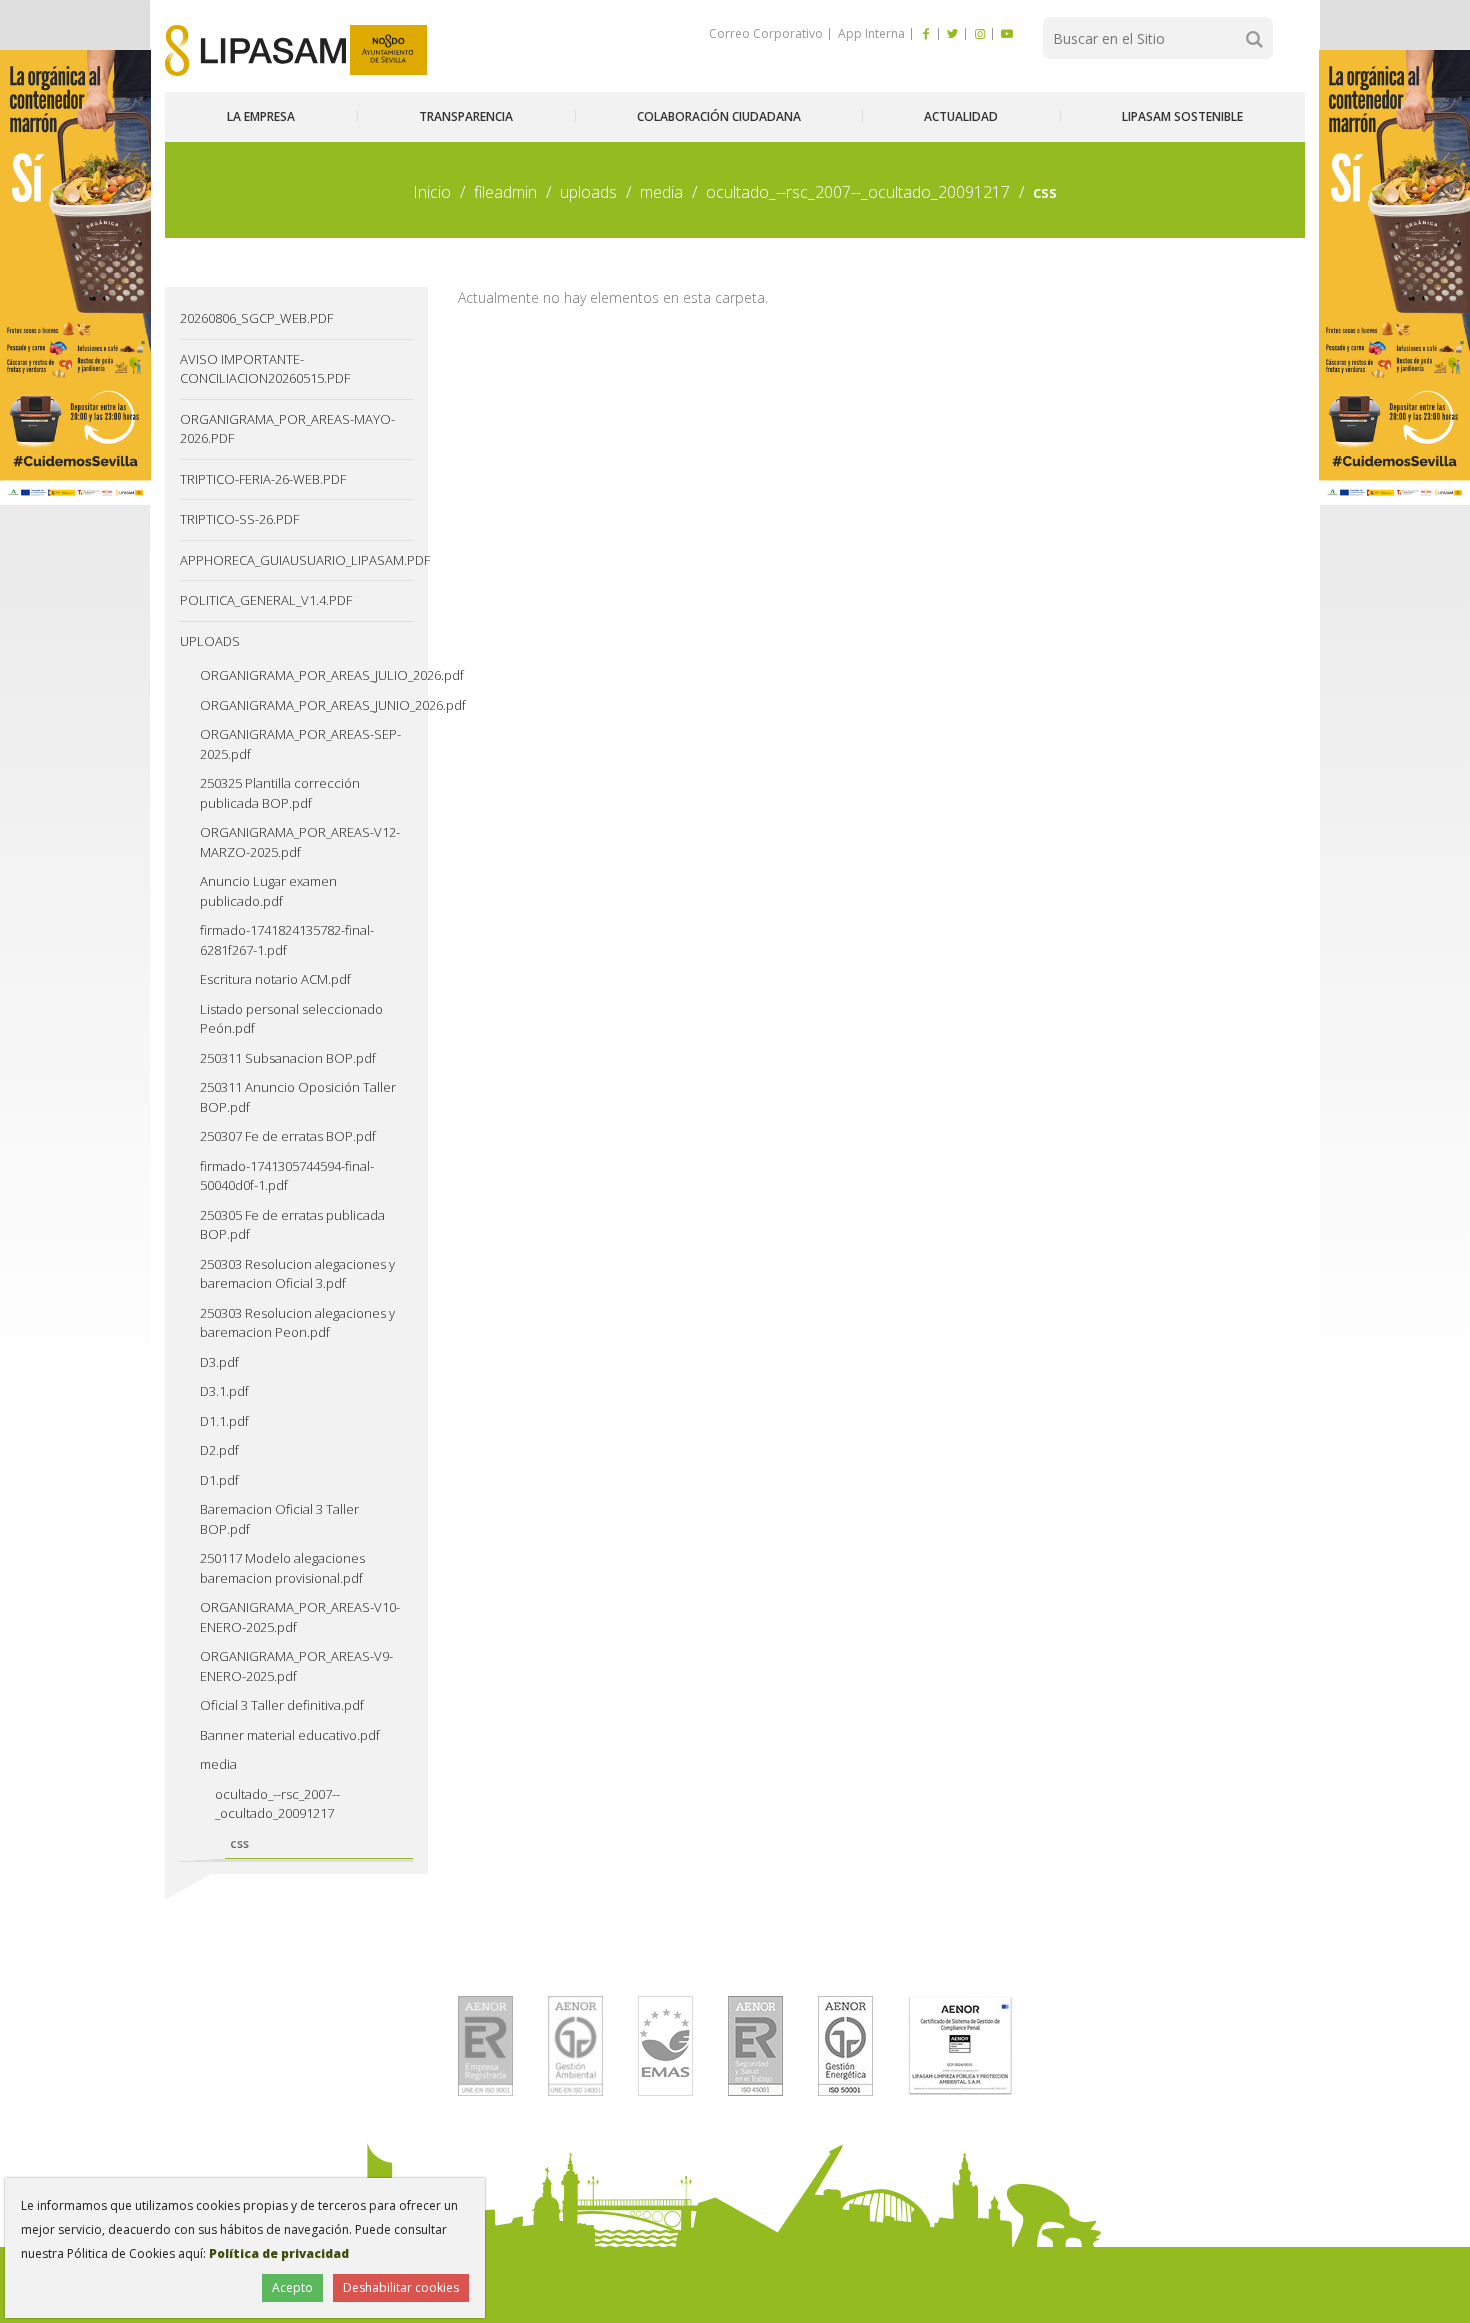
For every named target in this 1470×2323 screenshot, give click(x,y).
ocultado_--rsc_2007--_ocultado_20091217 (858, 192)
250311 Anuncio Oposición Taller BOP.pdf (298, 1097)
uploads (588, 192)
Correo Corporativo (766, 33)
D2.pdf (219, 1450)
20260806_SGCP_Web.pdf (256, 318)
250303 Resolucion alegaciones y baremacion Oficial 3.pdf (297, 1274)
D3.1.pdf (224, 1391)
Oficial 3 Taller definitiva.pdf (282, 1705)
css (239, 1843)
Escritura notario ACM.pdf (275, 979)
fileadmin (505, 192)
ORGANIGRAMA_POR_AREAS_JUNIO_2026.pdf (306, 705)
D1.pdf (219, 1480)
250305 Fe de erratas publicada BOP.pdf (292, 1225)
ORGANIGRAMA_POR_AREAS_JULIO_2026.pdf (306, 675)
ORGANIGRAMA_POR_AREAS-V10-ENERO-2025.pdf (300, 1617)
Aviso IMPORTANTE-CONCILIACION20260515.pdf (265, 369)
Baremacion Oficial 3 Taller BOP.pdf (279, 1519)
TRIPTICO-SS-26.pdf (239, 519)
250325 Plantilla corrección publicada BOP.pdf (280, 793)
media (661, 192)
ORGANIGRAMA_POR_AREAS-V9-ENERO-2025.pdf (296, 1666)
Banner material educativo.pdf (290, 1735)
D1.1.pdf (224, 1421)
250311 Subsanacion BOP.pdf (288, 1058)
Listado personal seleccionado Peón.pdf (291, 1019)
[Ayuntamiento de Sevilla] (388, 50)
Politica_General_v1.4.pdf (266, 600)
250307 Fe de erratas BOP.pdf (288, 1136)
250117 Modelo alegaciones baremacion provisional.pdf (282, 1568)
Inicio (432, 192)
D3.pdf (219, 1362)
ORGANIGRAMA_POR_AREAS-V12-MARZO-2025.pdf (300, 842)
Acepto (292, 2287)
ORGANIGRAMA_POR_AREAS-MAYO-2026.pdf (287, 429)
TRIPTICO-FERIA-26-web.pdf (263, 479)
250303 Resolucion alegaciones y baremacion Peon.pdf (297, 1323)
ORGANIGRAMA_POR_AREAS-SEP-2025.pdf (300, 744)
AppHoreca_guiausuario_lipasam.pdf (296, 560)
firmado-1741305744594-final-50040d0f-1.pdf (287, 1176)
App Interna (870, 33)
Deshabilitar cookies (401, 2287)
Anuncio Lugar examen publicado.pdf (268, 891)
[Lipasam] (255, 50)
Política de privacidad (279, 2253)
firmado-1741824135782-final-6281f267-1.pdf (287, 940)
